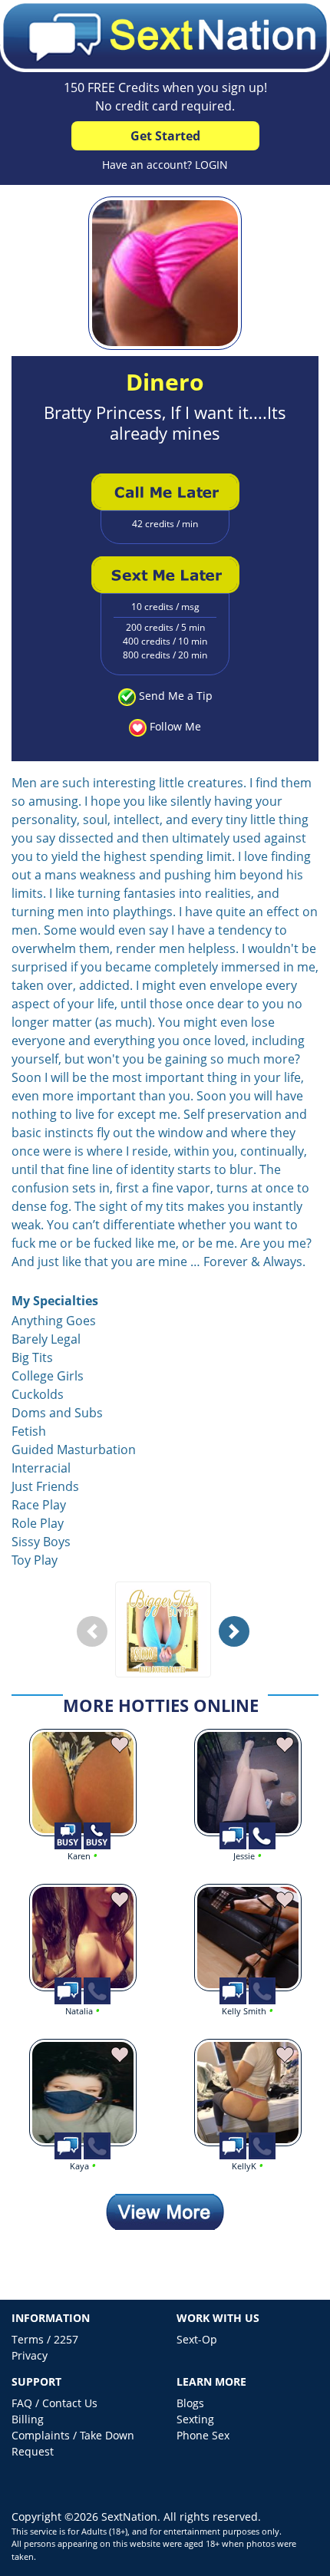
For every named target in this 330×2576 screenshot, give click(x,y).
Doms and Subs (57, 1413)
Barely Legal (46, 1339)
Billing (28, 2419)
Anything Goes (54, 1321)
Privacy (30, 2355)
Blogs (190, 2403)
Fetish (29, 1431)
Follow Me (175, 726)
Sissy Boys (41, 1542)
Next (238, 1643)
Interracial (41, 1468)
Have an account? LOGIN (165, 165)
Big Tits (32, 1357)
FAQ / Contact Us (54, 2403)
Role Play (38, 1523)
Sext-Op (197, 2339)
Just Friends (45, 1486)
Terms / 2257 (45, 2339)
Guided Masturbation (74, 1450)
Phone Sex (203, 2435)
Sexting (195, 2419)
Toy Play (35, 1560)
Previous (96, 1643)
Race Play (39, 1505)
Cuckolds (38, 1394)
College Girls (48, 1376)
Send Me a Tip (176, 696)
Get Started (165, 136)
